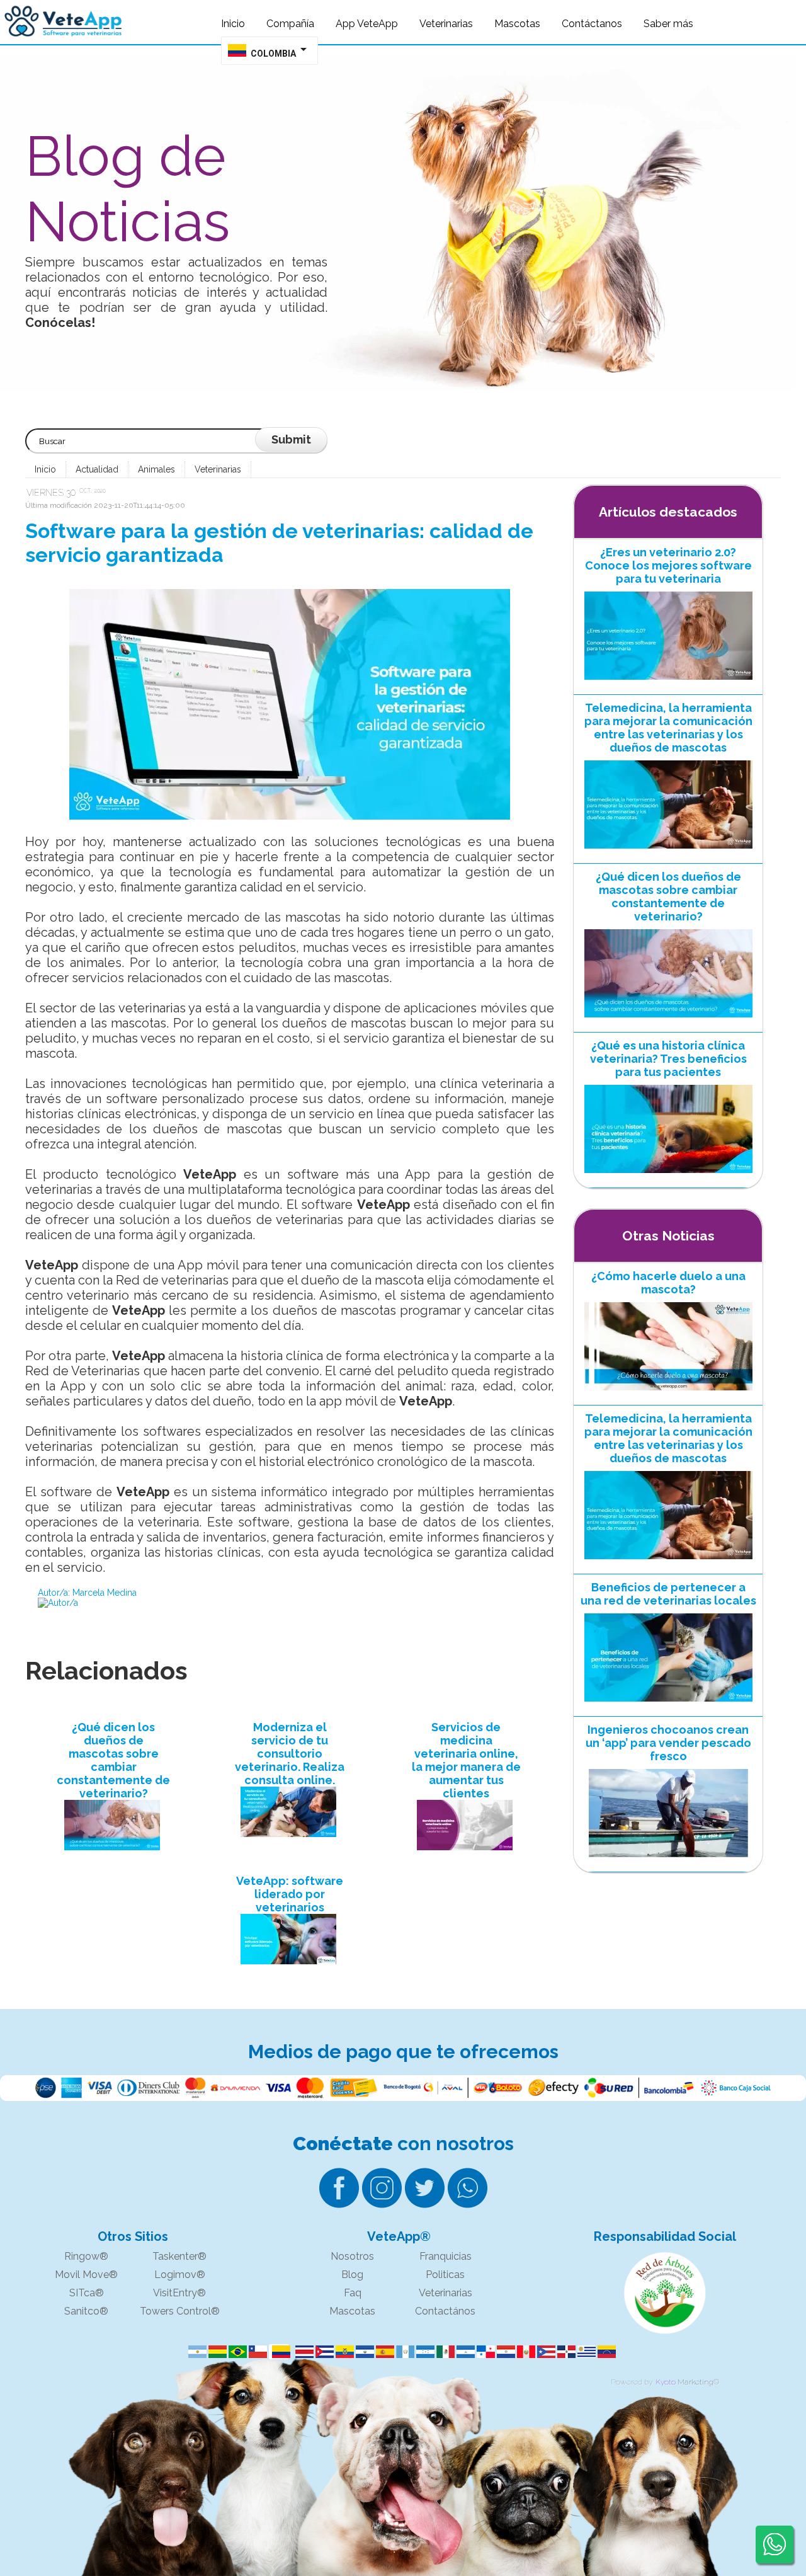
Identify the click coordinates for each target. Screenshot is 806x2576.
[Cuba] (322, 2352)
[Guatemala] (403, 2352)
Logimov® (180, 2275)
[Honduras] (423, 2352)
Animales (156, 469)
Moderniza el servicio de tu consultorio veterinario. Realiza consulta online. (290, 1754)
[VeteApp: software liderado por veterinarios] (290, 1940)
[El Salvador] (363, 2352)
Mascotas (352, 2311)
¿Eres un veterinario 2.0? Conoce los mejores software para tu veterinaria (668, 565)
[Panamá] (484, 2352)
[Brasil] (236, 2352)
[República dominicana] (564, 2352)
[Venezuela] (604, 2352)
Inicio (45, 469)
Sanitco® (86, 2311)
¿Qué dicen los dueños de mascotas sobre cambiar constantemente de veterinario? (113, 1760)
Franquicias (446, 2256)
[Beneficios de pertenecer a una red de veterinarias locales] (668, 1705)
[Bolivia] (215, 2352)
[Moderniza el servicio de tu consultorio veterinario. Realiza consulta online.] (290, 1813)
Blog (352, 2275)
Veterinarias (218, 469)
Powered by (632, 2382)
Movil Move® (86, 2275)
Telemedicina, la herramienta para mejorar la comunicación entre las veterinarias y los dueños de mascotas (668, 728)
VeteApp (210, 1174)
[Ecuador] (343, 2352)
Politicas (445, 2275)
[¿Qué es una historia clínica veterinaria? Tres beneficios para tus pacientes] (668, 1176)
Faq (353, 2293)
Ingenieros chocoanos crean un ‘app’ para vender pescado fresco (668, 1743)
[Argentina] (195, 2352)
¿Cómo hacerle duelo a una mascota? (668, 1283)
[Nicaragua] (463, 2352)
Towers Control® (180, 2311)
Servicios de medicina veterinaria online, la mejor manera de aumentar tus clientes (466, 1760)
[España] (383, 2352)
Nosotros (352, 2256)
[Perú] (524, 2352)
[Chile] (256, 2352)
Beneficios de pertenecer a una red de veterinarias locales (668, 1594)
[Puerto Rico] (544, 2352)
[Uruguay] (584, 2352)
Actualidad (97, 469)
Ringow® (86, 2256)
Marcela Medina (105, 1593)
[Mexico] (443, 2352)
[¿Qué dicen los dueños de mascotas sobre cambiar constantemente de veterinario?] (113, 1826)
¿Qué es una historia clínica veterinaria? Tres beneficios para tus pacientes (668, 1059)
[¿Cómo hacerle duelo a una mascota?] (668, 1394)
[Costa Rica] (302, 2352)
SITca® (87, 2293)
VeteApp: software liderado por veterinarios (290, 1894)
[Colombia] (279, 2352)
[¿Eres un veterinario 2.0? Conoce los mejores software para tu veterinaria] (668, 683)
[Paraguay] (504, 2352)
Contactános (445, 2311)
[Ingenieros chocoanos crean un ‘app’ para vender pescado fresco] (668, 1860)
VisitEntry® (179, 2293)
